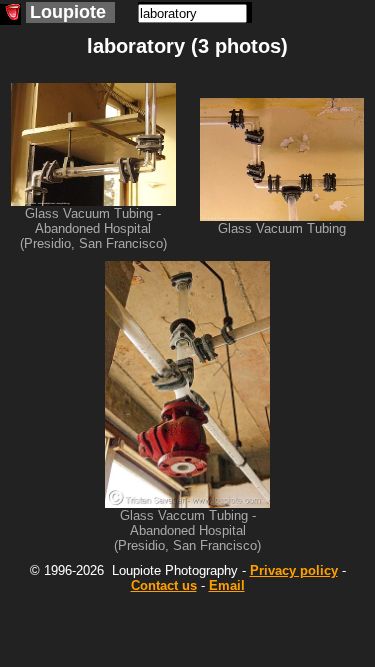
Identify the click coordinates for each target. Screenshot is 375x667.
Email (227, 585)
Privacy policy (294, 570)
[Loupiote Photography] (10, 14)
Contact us (164, 585)
